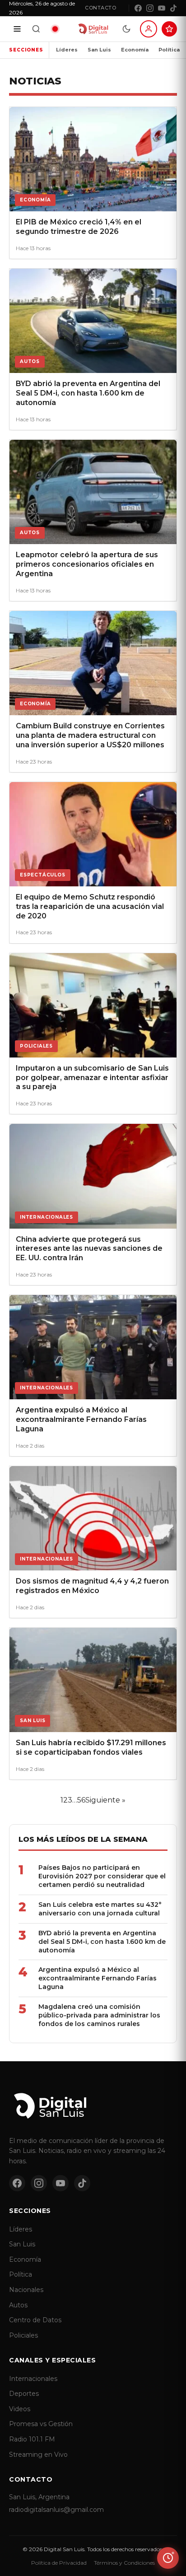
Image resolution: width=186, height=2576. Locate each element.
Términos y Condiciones (124, 2563)
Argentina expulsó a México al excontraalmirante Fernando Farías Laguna (98, 1978)
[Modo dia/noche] (126, 29)
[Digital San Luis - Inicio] (93, 29)
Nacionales (26, 2290)
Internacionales (33, 2379)
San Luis (99, 50)
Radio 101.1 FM (32, 2439)
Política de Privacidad (59, 2563)
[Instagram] (150, 8)
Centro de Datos (35, 2320)
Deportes (24, 2394)
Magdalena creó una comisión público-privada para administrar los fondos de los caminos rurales (99, 2015)
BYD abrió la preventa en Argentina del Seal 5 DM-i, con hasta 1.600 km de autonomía (102, 1942)
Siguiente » (105, 1800)
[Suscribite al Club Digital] (169, 29)
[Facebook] (138, 8)
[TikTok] (173, 8)
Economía (135, 50)
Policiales (23, 2335)
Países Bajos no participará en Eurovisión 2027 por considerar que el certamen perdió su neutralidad (102, 1876)
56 (81, 1800)
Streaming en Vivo (38, 2455)
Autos (18, 2305)
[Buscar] (36, 29)
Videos (20, 2409)
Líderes (67, 50)
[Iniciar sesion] (149, 29)
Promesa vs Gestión (41, 2424)
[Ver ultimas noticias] (168, 2558)
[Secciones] (17, 29)
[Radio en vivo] (55, 29)
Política (169, 50)
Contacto (100, 8)
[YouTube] (162, 8)
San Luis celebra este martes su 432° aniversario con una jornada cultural (100, 1909)
